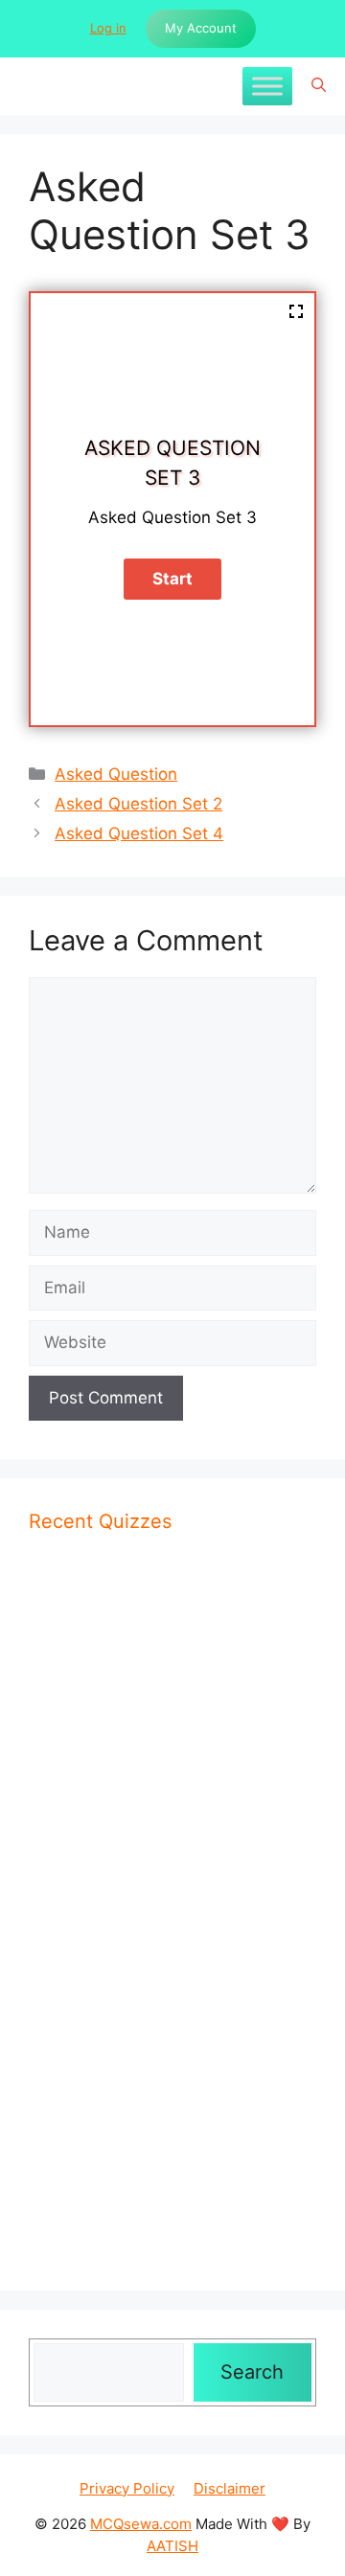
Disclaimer (230, 2488)
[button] (319, 86)
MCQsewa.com (141, 2524)
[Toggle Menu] (267, 86)
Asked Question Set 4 (139, 833)
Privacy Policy (127, 2488)
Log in (108, 28)
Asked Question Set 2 (138, 804)
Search (252, 2372)
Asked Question (116, 774)
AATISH (172, 2546)
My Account (201, 28)
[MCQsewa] (29, 86)
